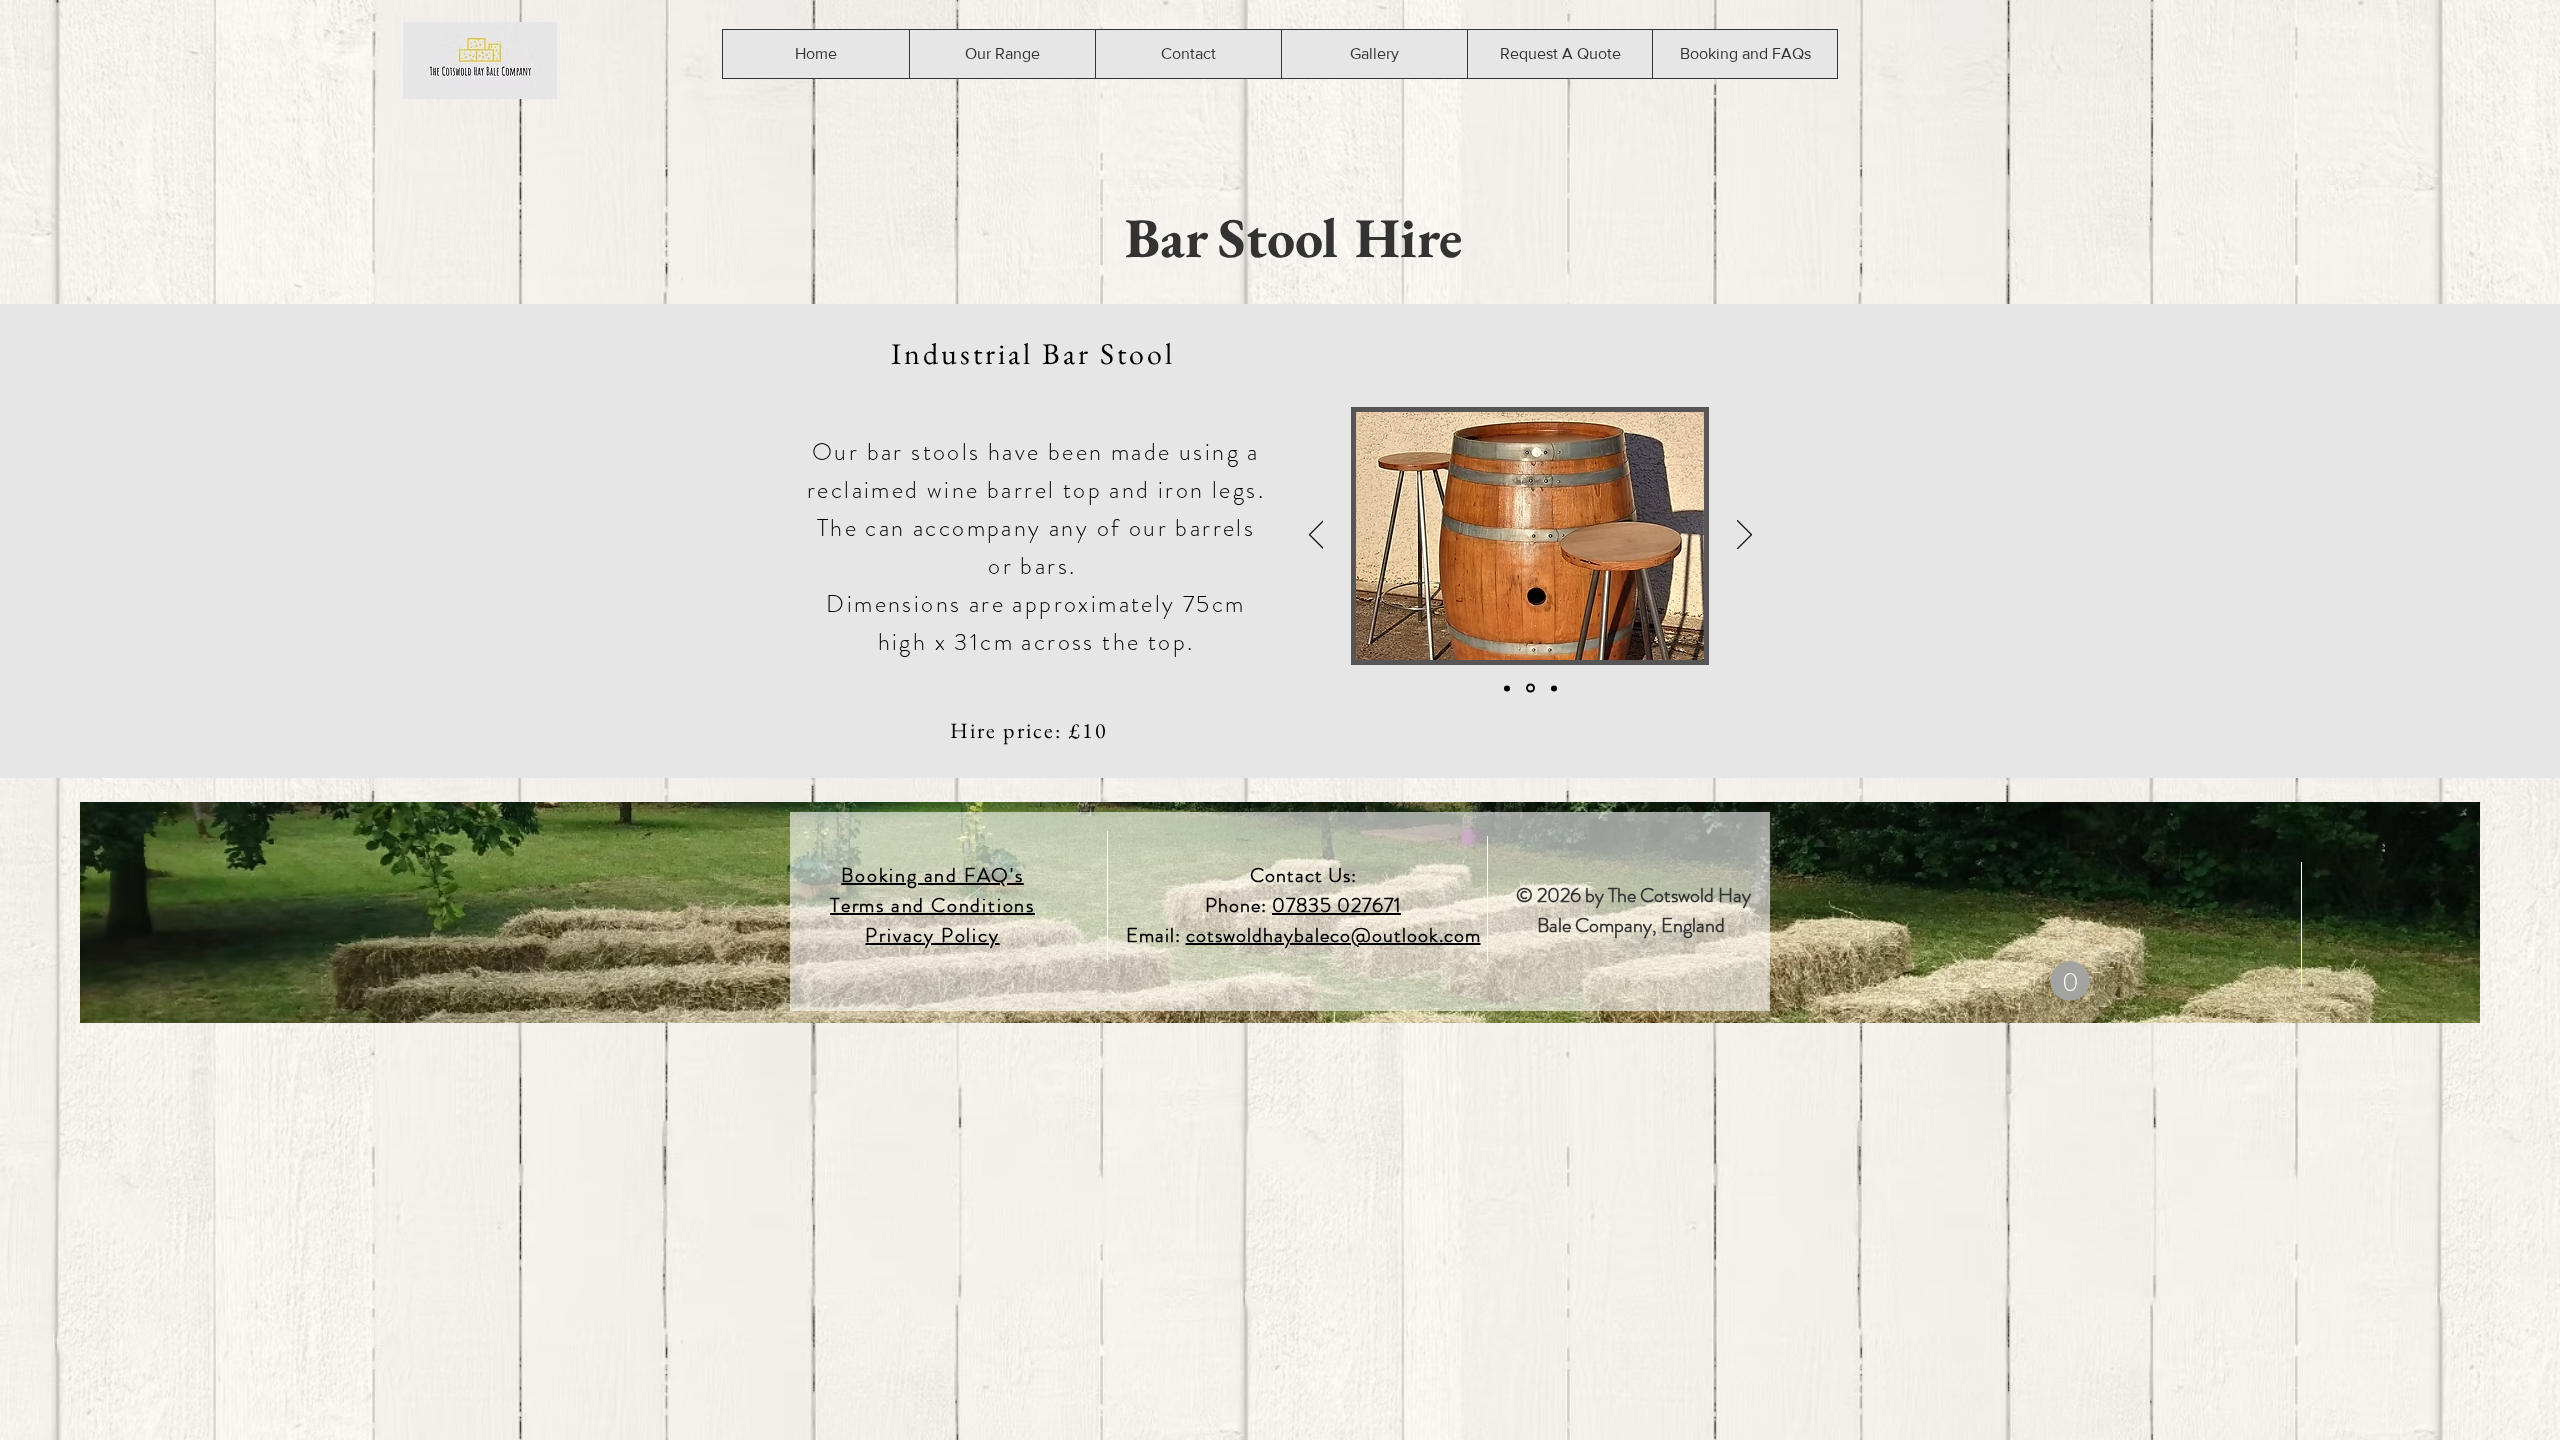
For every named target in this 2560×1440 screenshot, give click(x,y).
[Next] (1744, 536)
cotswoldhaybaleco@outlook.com (1333, 935)
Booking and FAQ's (932, 875)
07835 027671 (1336, 905)
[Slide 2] (1529, 688)
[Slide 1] (1507, 688)
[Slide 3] (1552, 688)
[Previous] (1316, 536)
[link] (2070, 981)
